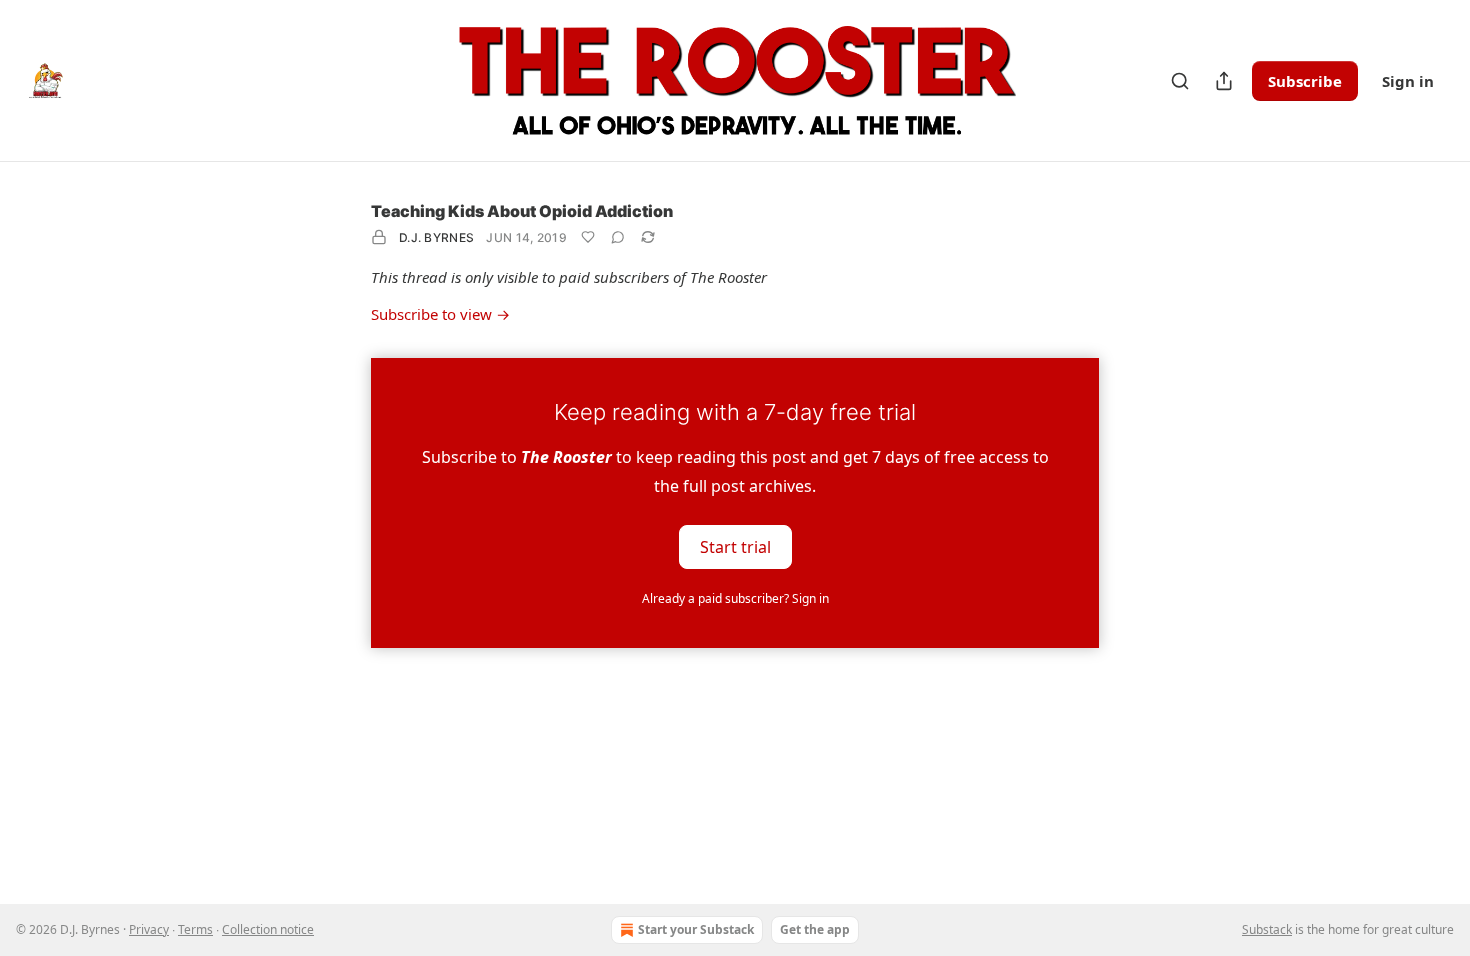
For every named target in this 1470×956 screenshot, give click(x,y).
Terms (195, 929)
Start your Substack (696, 929)
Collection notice (268, 929)
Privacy (149, 929)
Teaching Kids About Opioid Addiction (522, 211)
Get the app (815, 929)
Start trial (735, 546)
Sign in (1408, 81)
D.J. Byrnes (436, 237)
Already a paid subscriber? (735, 598)
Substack (1267, 929)
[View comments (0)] (618, 237)
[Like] (588, 237)
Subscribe (1305, 81)
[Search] (1180, 81)
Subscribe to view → (440, 314)
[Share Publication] (1224, 81)
